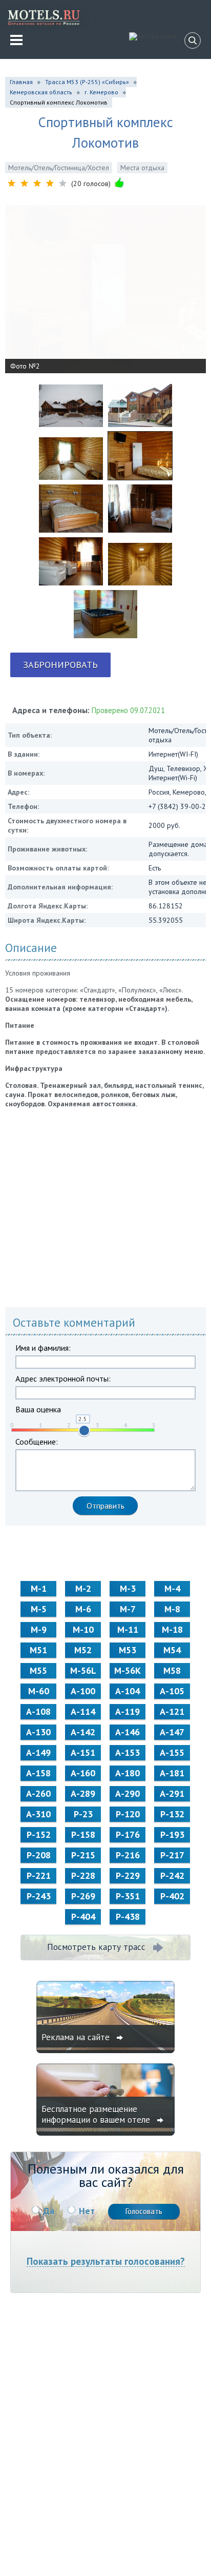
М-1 (39, 1588)
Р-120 (128, 1814)
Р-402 (172, 1896)
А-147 (172, 1732)
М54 (172, 1650)
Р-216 (128, 1855)
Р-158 (83, 1834)
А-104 (128, 1691)
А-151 (83, 1752)
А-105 (172, 1691)
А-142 (83, 1732)
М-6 (83, 1609)
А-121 (172, 1711)
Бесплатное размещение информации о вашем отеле (97, 2114)
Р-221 (39, 1875)
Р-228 (83, 1875)
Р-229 (128, 1875)
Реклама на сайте (77, 2037)
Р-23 (83, 1814)
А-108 (38, 1711)
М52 (83, 1650)
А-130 (38, 1732)
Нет (87, 2211)
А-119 (128, 1711)
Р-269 (83, 1896)
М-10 (83, 1629)
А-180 (128, 1773)
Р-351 (128, 1896)
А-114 (83, 1711)
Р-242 (172, 1875)
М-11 (128, 1629)
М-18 (172, 1629)
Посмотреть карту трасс (96, 1947)
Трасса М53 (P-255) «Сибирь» (87, 82)
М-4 (172, 1588)
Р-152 (39, 1834)
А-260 (38, 1793)
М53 (128, 1650)
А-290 (128, 1793)
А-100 (83, 1691)
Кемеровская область (41, 92)
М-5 (39, 1609)
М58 (172, 1670)
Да (49, 2211)
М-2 (83, 1588)
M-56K (128, 1670)
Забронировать (60, 665)
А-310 (38, 1814)
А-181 (172, 1773)
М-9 (39, 1629)
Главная (21, 82)
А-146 (128, 1732)
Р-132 (172, 1814)
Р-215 (83, 1855)
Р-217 (172, 1855)
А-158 (38, 1773)
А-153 (128, 1752)
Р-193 (172, 1834)
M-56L (83, 1670)
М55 (38, 1670)
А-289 (83, 1793)
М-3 (128, 1588)
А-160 (83, 1773)
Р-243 (39, 1896)
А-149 (38, 1752)
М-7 (128, 1609)
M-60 (39, 1691)
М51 (38, 1650)
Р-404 (83, 1916)
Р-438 (128, 1916)
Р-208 (39, 1855)
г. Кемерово (101, 92)
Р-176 (128, 1834)
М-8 (172, 1609)
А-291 (172, 1793)
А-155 (172, 1752)
